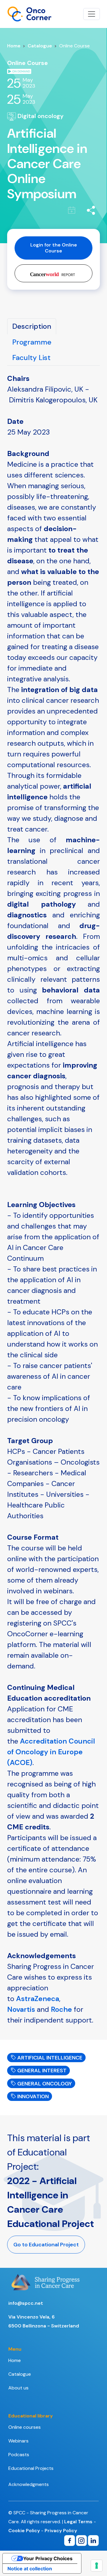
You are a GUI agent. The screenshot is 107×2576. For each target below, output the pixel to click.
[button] (53, 273)
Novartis (21, 2009)
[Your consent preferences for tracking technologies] (97, 2566)
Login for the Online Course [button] (54, 248)
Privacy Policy (61, 2531)
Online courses (25, 2427)
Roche (61, 2009)
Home (14, 46)
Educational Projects (31, 2468)
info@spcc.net (26, 2303)
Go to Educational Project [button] (46, 2245)
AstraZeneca (38, 1999)
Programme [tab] (32, 342)
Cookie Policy (24, 2531)
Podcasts (19, 2455)
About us (18, 2388)
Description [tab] (32, 326)
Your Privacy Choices (48, 2558)
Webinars (18, 2441)
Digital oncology (40, 116)
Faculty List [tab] (31, 358)
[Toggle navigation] (92, 14)
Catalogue (40, 46)
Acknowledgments (29, 2484)
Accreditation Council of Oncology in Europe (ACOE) (51, 1752)
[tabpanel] (53, 1199)
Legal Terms (78, 2522)
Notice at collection (30, 2569)
